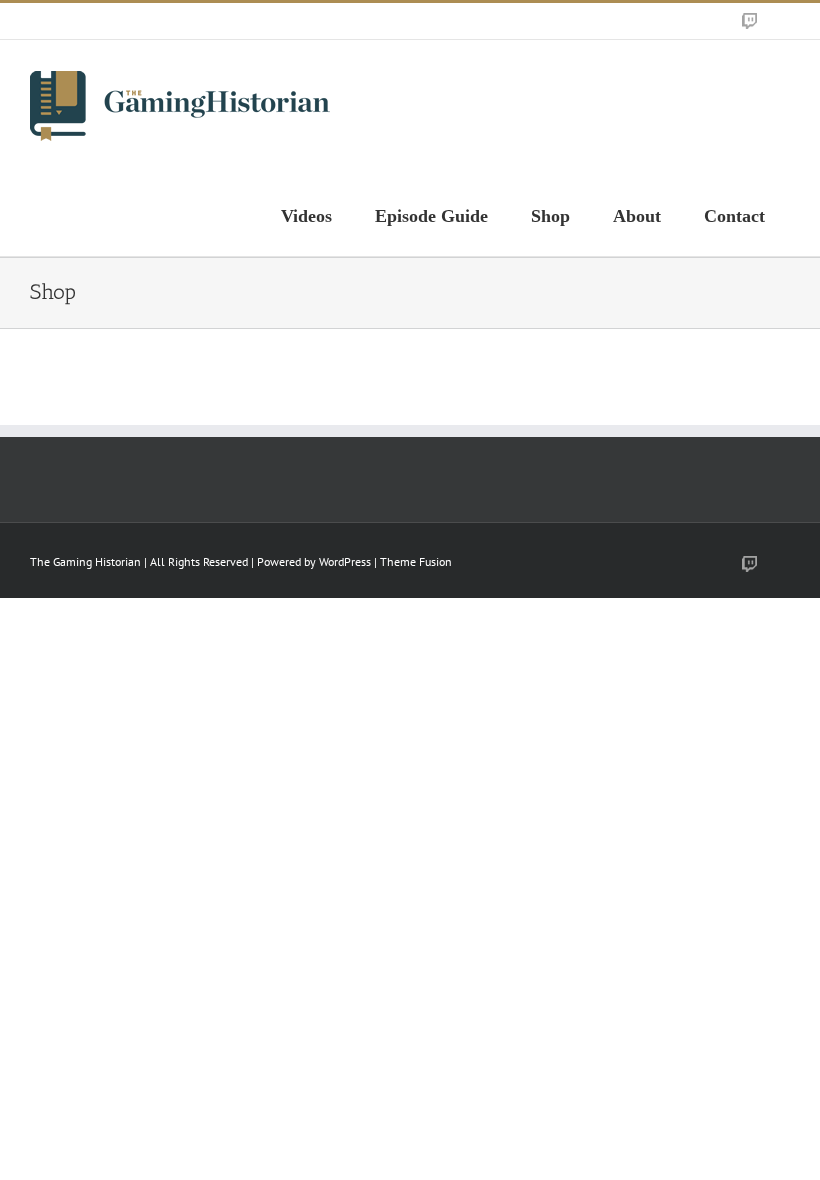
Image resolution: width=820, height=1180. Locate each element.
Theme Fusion (416, 561)
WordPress (345, 561)
